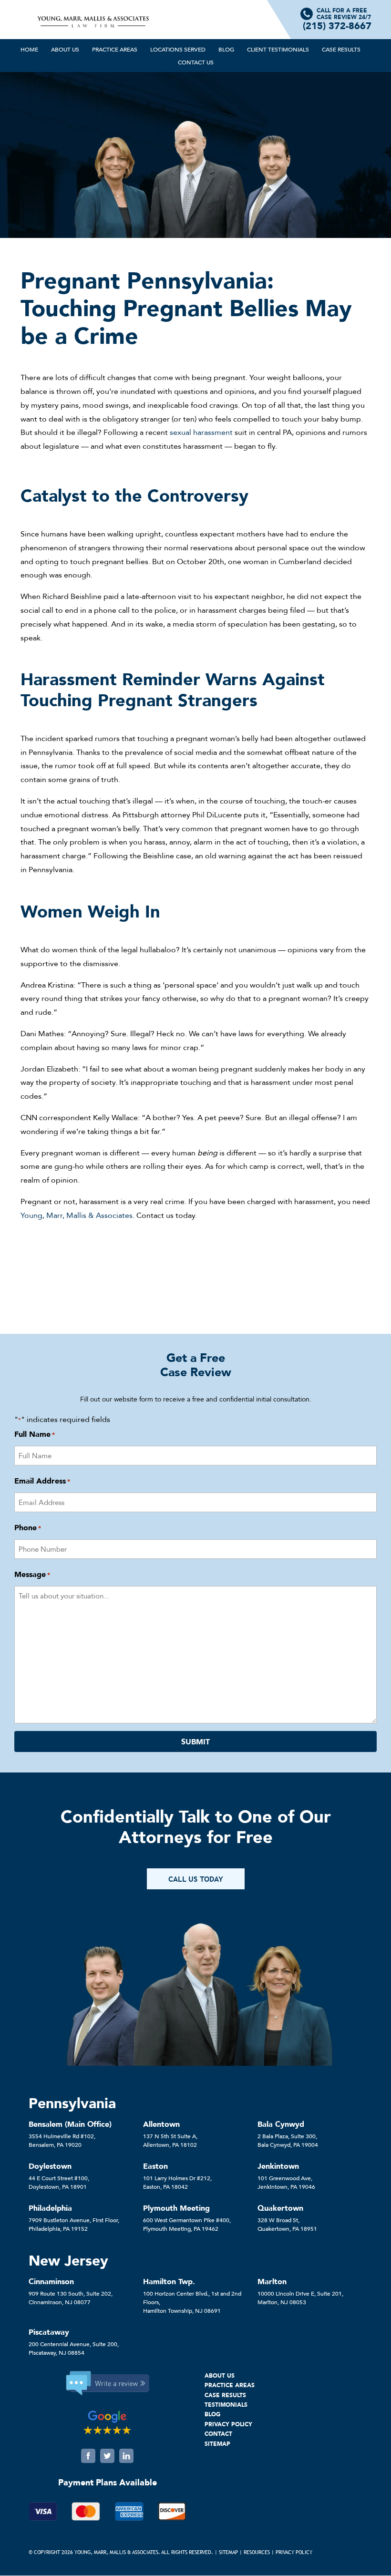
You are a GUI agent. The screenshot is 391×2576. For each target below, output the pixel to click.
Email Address (42, 1481)
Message (32, 1574)
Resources (257, 2552)
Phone (28, 1527)
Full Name (35, 1434)
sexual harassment (201, 432)
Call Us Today (196, 1879)
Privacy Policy (294, 2552)
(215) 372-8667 (337, 26)
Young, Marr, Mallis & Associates (77, 1215)
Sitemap (228, 2552)
